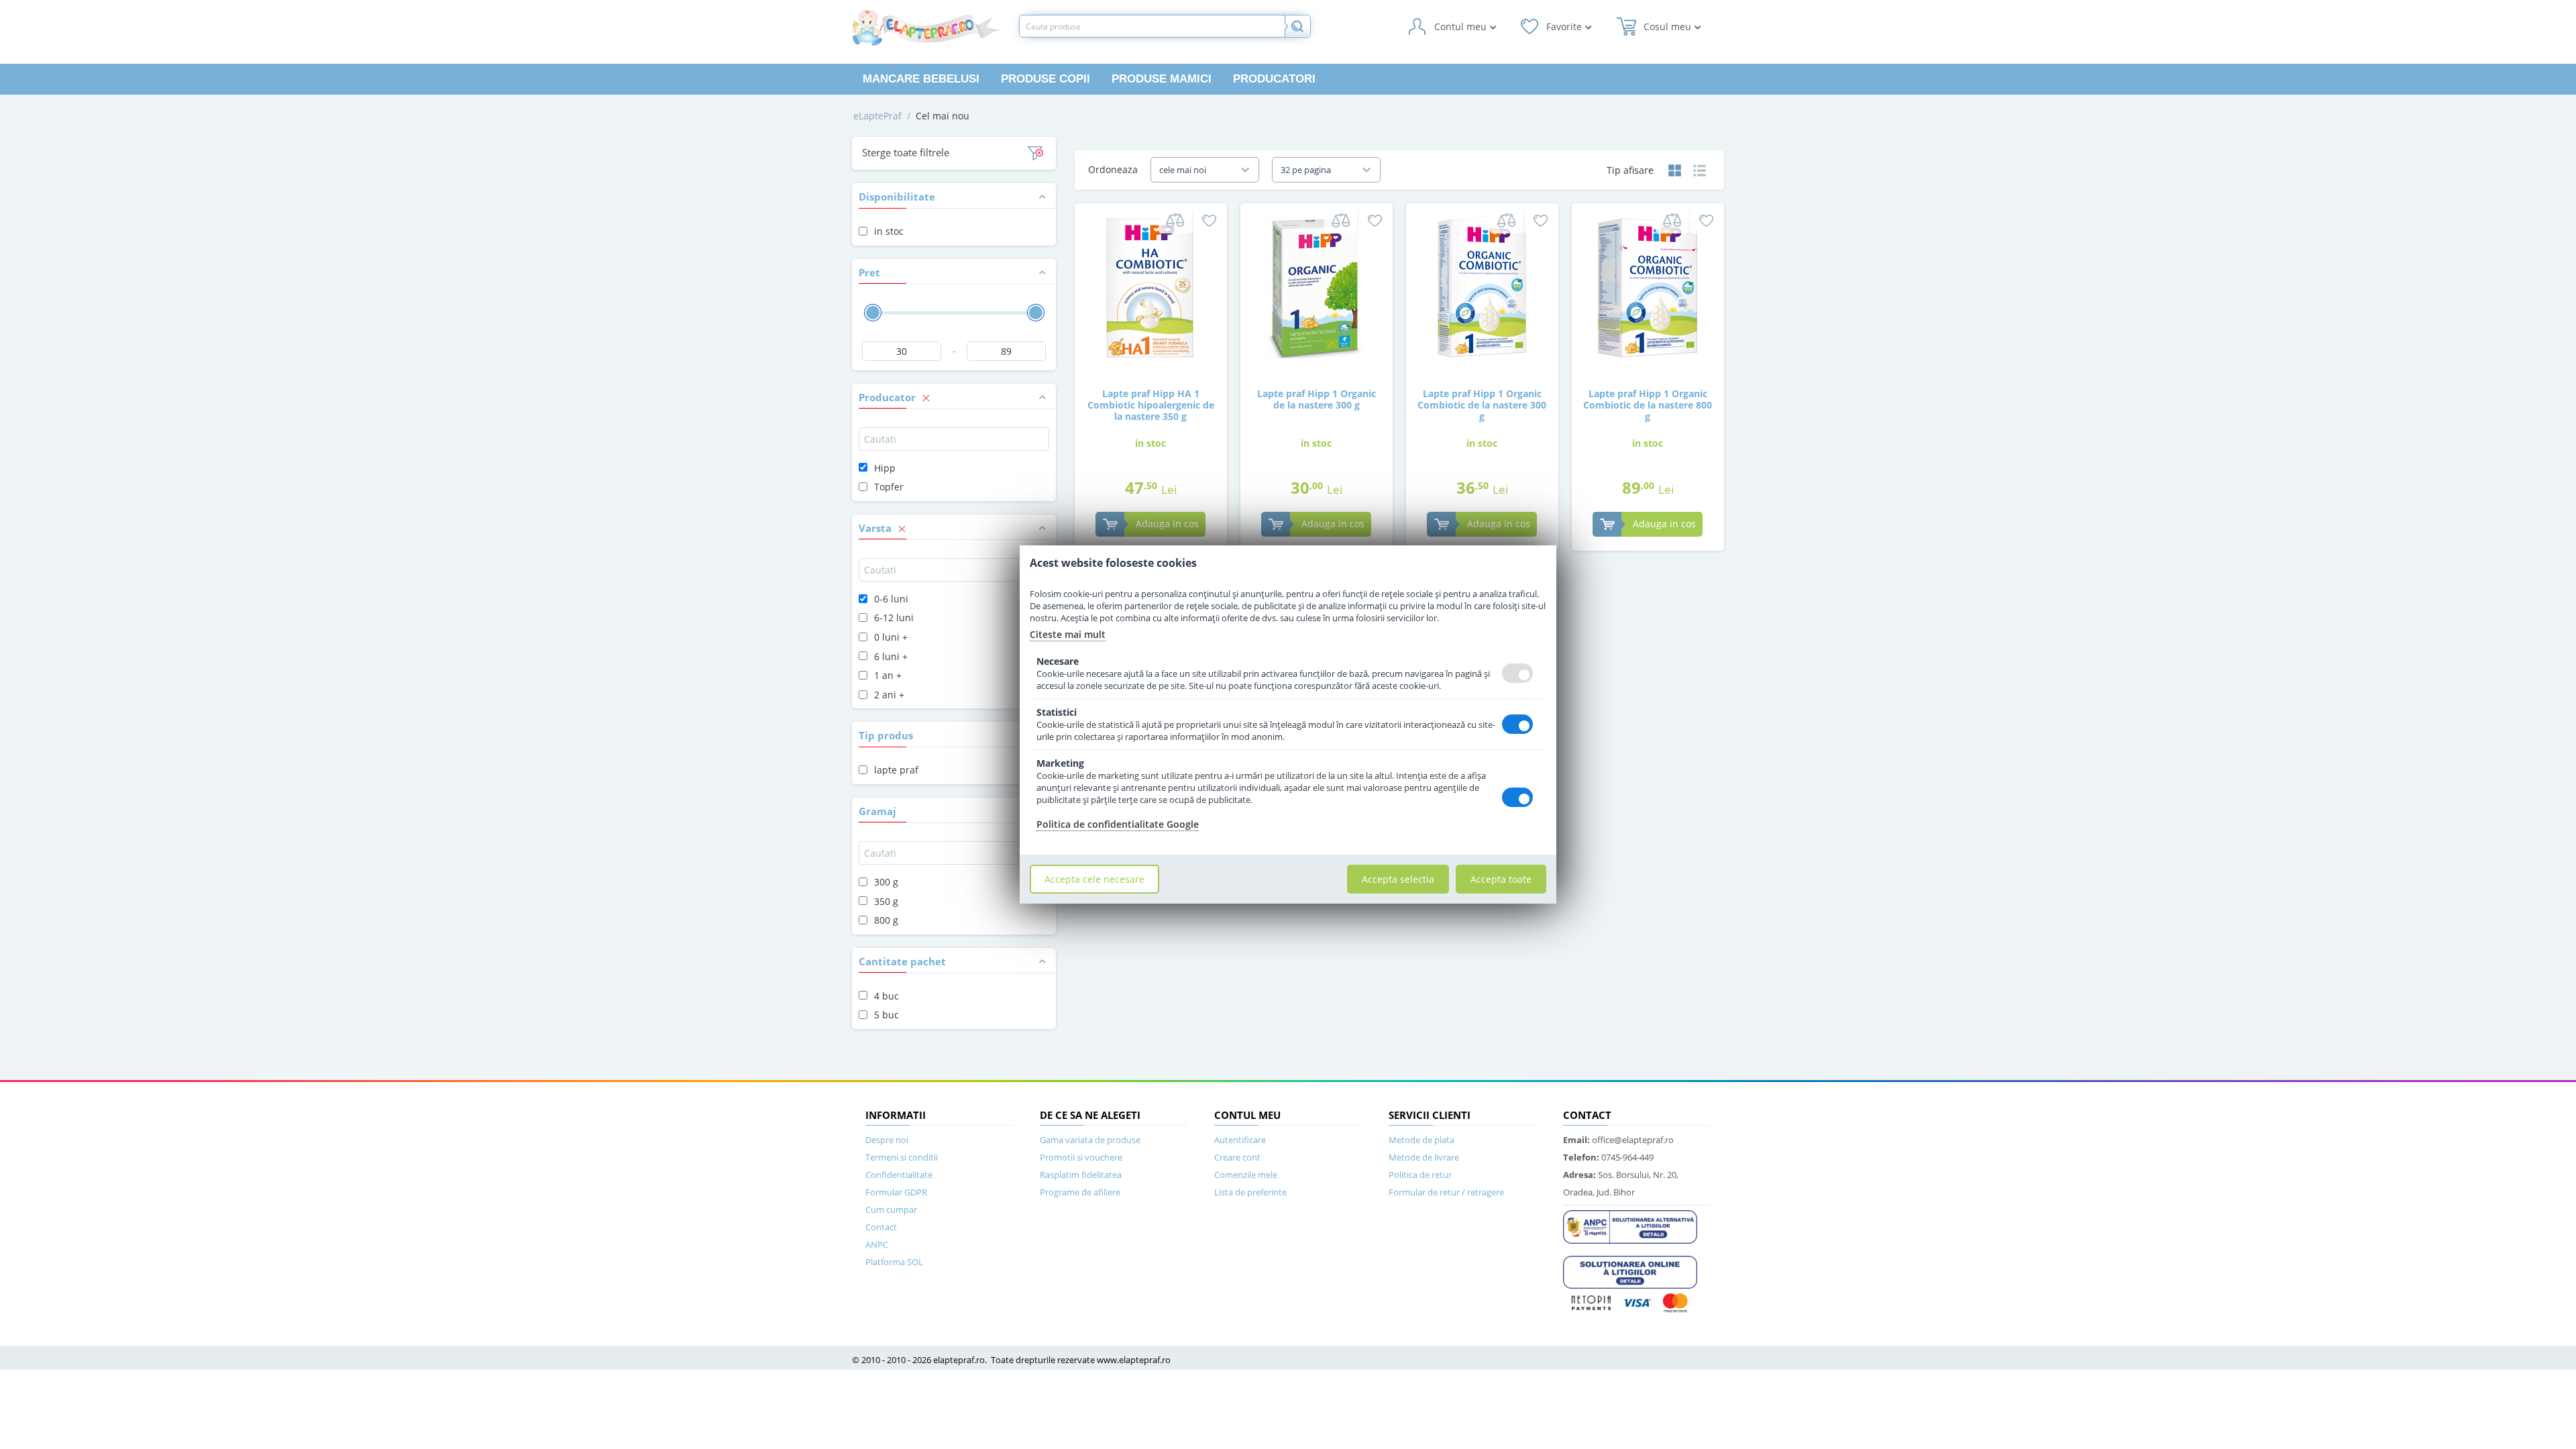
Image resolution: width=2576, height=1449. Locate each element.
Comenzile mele (1246, 1175)
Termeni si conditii (902, 1157)
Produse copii (1045, 79)
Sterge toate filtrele (906, 152)
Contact (881, 1227)
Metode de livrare (1424, 1157)
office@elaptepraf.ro (1618, 1140)
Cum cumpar (891, 1210)
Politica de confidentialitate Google (1118, 824)
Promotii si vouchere (1081, 1157)
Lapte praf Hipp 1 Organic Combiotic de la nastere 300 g (1482, 405)
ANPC (877, 1244)
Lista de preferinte (1250, 1192)
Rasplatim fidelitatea (1081, 1175)
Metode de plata (1421, 1140)
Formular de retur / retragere (1446, 1192)
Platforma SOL (894, 1262)
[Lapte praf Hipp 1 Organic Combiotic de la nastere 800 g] (1648, 287)
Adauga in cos (1167, 524)
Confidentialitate (899, 1175)
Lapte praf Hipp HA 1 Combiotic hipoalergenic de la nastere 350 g (1151, 405)
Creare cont (1237, 1157)
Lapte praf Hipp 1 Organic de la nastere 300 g (1317, 399)
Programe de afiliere (1080, 1192)
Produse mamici (1162, 79)
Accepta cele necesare (1094, 879)
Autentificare (1240, 1140)
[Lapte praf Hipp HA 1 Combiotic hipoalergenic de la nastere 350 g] (1150, 287)
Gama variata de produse (1090, 1140)
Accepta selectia (1398, 879)
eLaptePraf (877, 116)
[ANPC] (1630, 1226)
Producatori (1274, 79)
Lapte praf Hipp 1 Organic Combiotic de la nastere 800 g (1648, 405)
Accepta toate (1501, 879)
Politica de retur (1420, 1175)
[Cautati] (1297, 26)
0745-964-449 (1608, 1157)
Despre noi (887, 1140)
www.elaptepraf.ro (1134, 1360)
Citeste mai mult (1068, 634)
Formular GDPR (896, 1192)
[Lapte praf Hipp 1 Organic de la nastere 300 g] (1316, 287)
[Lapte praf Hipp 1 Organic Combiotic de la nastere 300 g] (1482, 287)
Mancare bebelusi (921, 79)
